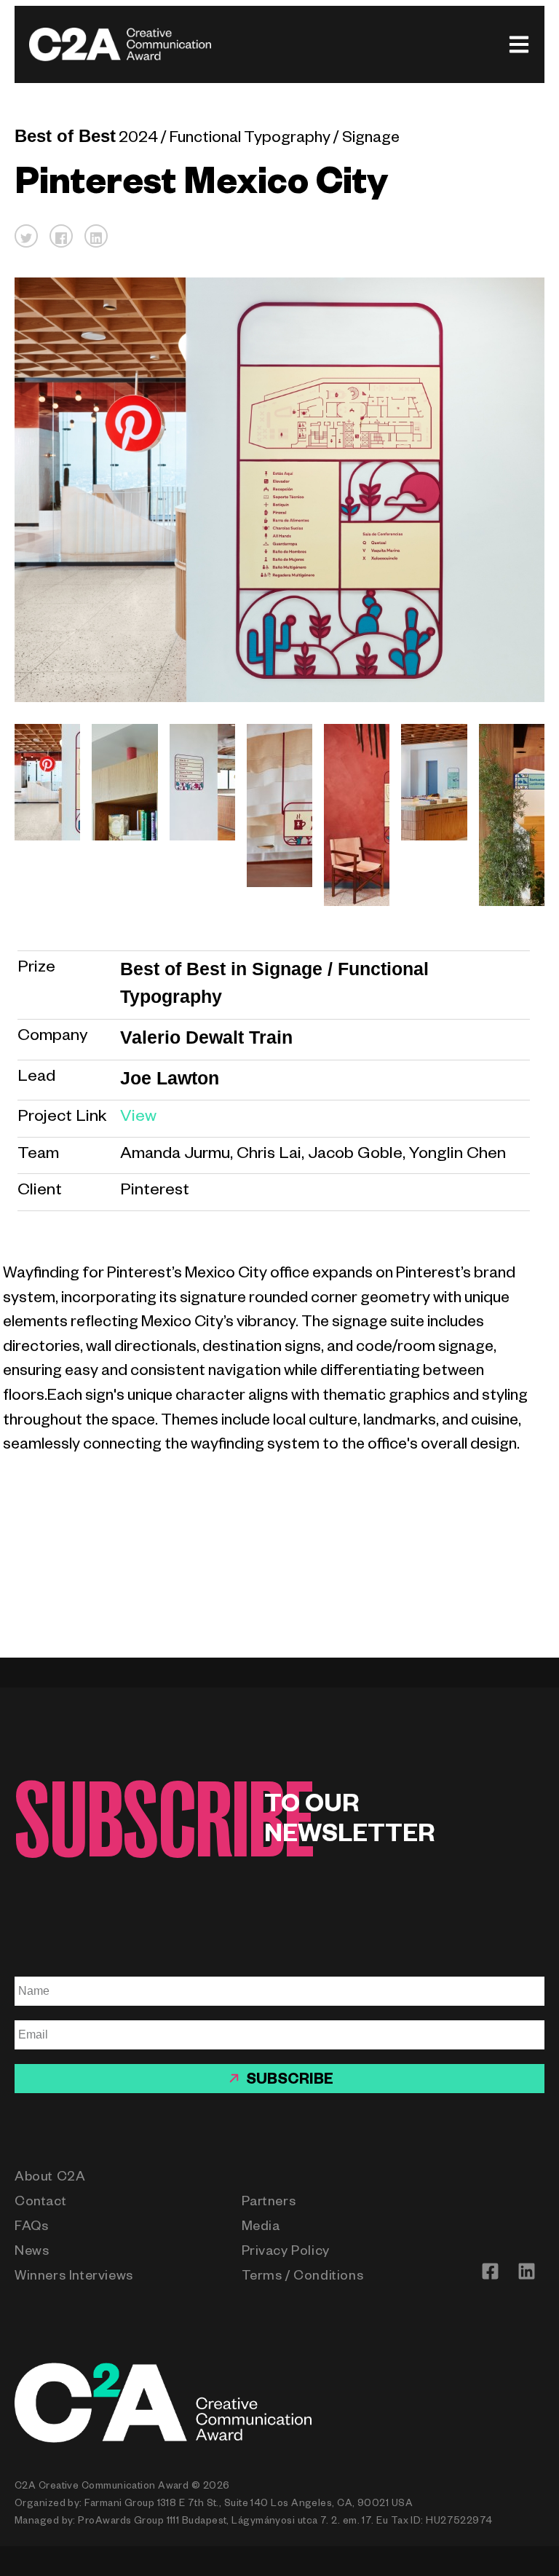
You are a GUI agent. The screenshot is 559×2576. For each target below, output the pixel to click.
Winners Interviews (74, 2277)
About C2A (50, 2178)
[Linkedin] (526, 2272)
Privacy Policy (286, 2253)
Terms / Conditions (303, 2277)
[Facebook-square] (490, 2272)
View (138, 1118)
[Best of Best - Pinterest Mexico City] (41, 815)
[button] (26, 236)
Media (261, 2228)
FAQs (31, 2228)
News (32, 2253)
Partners (269, 2203)
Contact (40, 2203)
